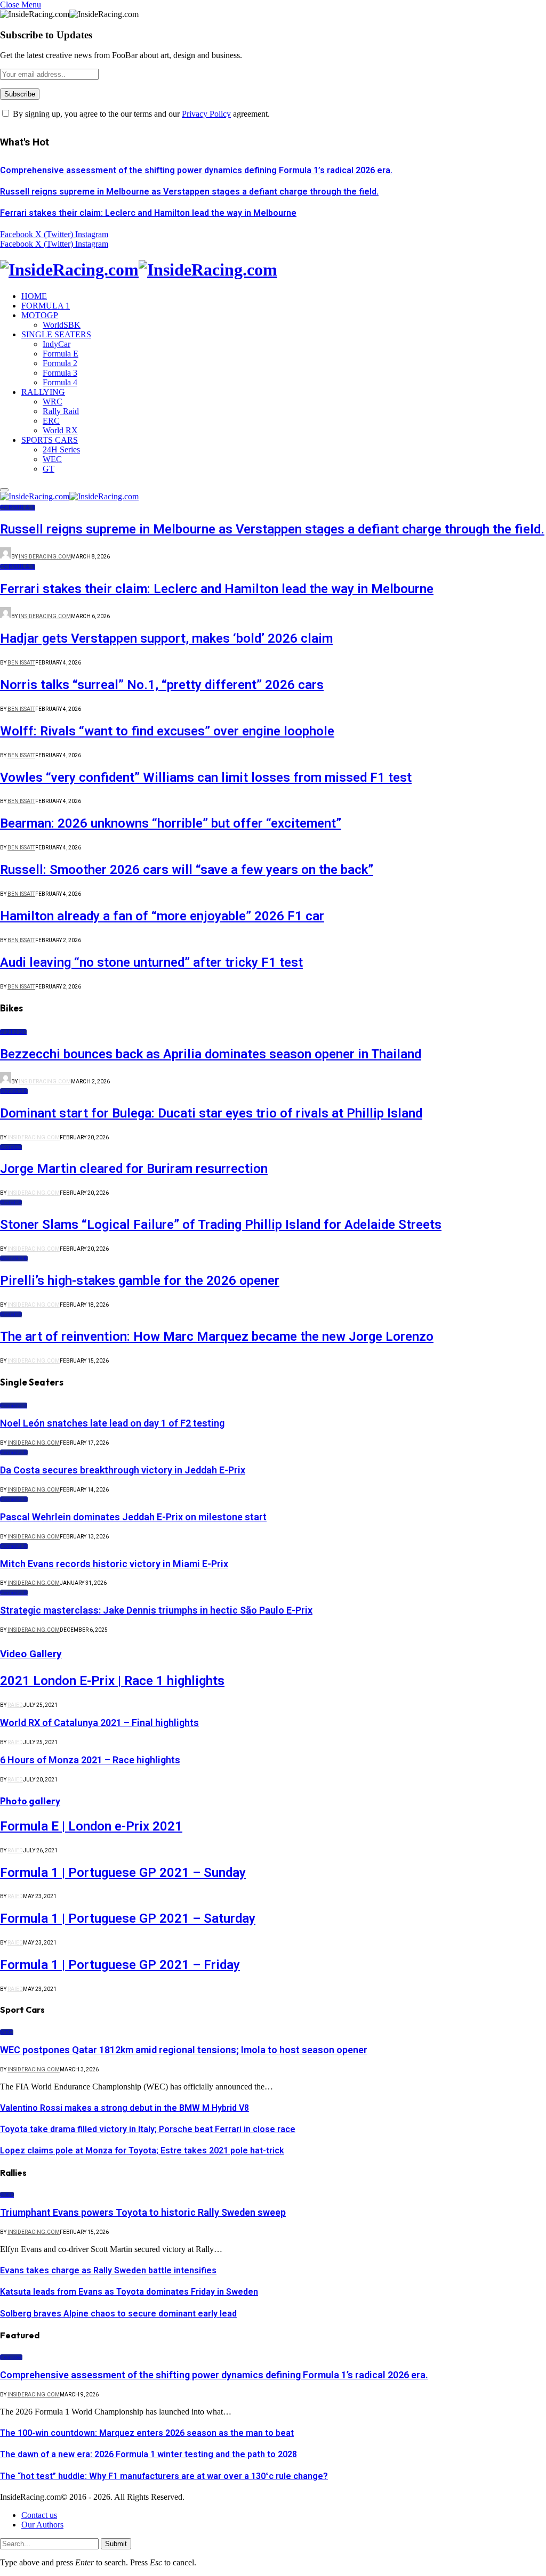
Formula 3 (60, 373)
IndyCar (57, 344)
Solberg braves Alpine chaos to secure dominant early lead (118, 2314)
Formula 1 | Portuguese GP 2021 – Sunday (123, 1873)
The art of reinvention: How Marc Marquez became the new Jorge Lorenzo (217, 1336)
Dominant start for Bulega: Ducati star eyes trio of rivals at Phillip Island (211, 1113)
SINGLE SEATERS (56, 334)
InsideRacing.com (45, 557)
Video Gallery (31, 1654)
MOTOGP (40, 315)
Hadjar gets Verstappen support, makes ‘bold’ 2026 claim (166, 638)
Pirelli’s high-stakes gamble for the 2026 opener (140, 1281)
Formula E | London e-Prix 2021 (91, 1826)
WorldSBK (62, 325)
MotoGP (13, 1032)
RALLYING (43, 392)
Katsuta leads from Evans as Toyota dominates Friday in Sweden (129, 2292)
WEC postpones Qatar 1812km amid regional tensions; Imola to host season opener (184, 2050)
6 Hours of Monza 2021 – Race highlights (90, 1760)
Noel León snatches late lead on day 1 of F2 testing (112, 1423)
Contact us (39, 2515)
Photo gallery (30, 1801)
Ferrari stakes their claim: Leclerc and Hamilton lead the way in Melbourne (148, 213)
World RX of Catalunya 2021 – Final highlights (99, 1723)
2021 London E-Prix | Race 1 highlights (112, 1681)
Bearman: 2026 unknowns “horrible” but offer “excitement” (171, 823)
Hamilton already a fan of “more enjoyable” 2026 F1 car (162, 916)
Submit (116, 2544)
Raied (15, 1705)
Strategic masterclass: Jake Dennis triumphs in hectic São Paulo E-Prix (156, 1610)
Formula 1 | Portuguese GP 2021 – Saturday (128, 1918)
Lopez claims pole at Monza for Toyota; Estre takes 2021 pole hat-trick (142, 2150)
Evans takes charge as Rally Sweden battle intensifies (108, 2270)
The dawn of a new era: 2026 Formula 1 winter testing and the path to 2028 (148, 2454)
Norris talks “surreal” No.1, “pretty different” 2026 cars (162, 685)
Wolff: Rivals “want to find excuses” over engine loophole (167, 731)
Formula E (61, 354)
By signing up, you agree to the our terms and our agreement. (140, 114)
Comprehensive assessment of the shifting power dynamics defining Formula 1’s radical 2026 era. (196, 170)
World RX (60, 430)
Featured (11, 2357)
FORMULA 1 (46, 306)
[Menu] (4, 490)
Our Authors (42, 2525)
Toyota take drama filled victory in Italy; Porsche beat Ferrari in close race (148, 2129)
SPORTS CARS (50, 440)
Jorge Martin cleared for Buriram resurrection (134, 1169)
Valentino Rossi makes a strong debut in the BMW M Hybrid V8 (125, 2108)
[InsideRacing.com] (273, 270)
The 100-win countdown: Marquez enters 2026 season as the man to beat (147, 2433)
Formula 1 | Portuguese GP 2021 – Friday (120, 1965)
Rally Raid (61, 411)
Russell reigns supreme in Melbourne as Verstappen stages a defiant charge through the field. (189, 192)
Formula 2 (60, 363)
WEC (52, 459)
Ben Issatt (21, 663)
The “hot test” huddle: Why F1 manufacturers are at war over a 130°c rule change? (164, 2476)
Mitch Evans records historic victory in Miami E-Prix (114, 1564)
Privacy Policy (206, 114)
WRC (53, 402)
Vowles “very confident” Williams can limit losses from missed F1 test (206, 777)
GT (49, 469)
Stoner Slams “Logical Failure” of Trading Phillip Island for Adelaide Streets (221, 1225)
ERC (51, 421)
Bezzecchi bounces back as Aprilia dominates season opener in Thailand (211, 1054)
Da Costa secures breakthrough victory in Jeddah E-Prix (123, 1470)
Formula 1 (18, 508)
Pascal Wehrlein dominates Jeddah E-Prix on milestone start (133, 1517)
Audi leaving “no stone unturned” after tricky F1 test (151, 962)
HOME (34, 296)
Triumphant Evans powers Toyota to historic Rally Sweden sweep (143, 2212)
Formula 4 (60, 382)
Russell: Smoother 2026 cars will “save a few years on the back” (187, 870)
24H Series (61, 449)
